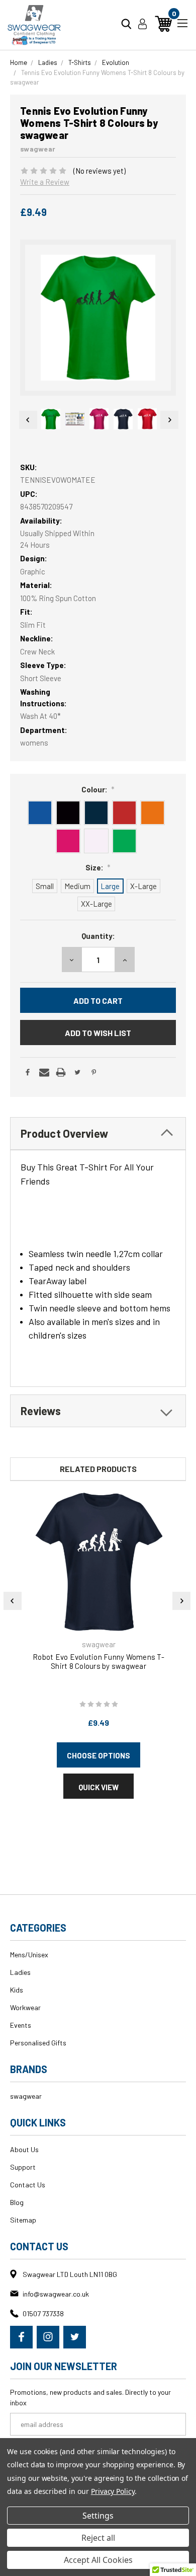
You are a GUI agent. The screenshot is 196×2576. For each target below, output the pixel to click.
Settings (98, 2516)
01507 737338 (43, 2313)
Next (169, 420)
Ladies (20, 1972)
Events (21, 2025)
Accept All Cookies (98, 2560)
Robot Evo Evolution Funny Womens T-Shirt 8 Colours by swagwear (99, 1661)
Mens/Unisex (29, 1955)
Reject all (98, 2538)
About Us (24, 2149)
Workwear (25, 2007)
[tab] (98, 1133)
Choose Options (99, 1755)
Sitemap (23, 2220)
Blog (17, 2202)
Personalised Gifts (38, 2043)
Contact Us (28, 2185)
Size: (98, 867)
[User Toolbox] (142, 24)
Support (23, 2167)
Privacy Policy (113, 2491)
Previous (27, 420)
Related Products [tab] (98, 1469)
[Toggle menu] (182, 22)
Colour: (98, 789)
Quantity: (98, 936)
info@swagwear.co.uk (56, 2294)
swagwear (26, 2096)
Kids (17, 1990)
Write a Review (45, 182)
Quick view (99, 1787)
